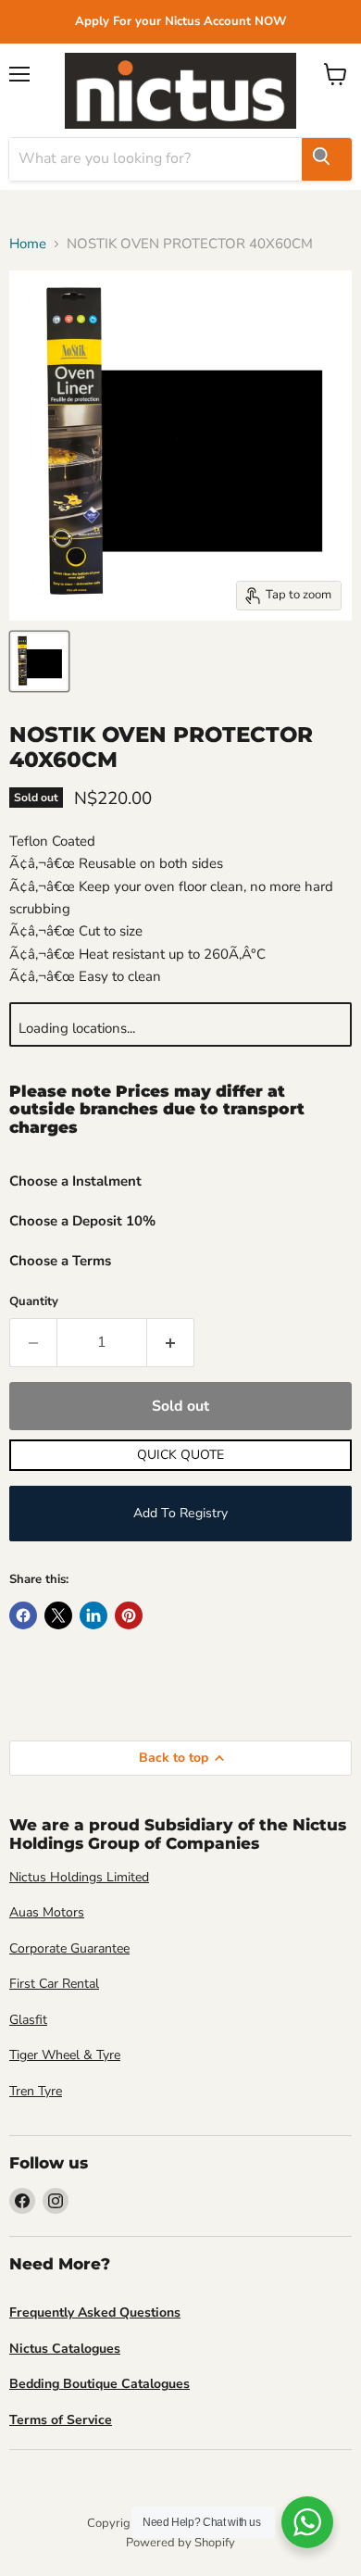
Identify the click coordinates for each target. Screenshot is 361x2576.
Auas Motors (47, 1912)
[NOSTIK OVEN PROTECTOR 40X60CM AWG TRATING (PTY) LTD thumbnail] (39, 661)
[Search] (327, 159)
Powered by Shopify (180, 2543)
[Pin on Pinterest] (129, 1615)
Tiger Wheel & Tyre (65, 2055)
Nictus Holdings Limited (79, 1877)
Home (28, 244)
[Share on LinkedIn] (93, 1615)
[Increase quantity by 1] (171, 1342)
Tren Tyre (36, 2091)
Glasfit (28, 2020)
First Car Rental (54, 1984)
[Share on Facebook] (23, 1615)
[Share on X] (58, 1615)
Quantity (34, 1302)
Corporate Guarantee (69, 1948)
